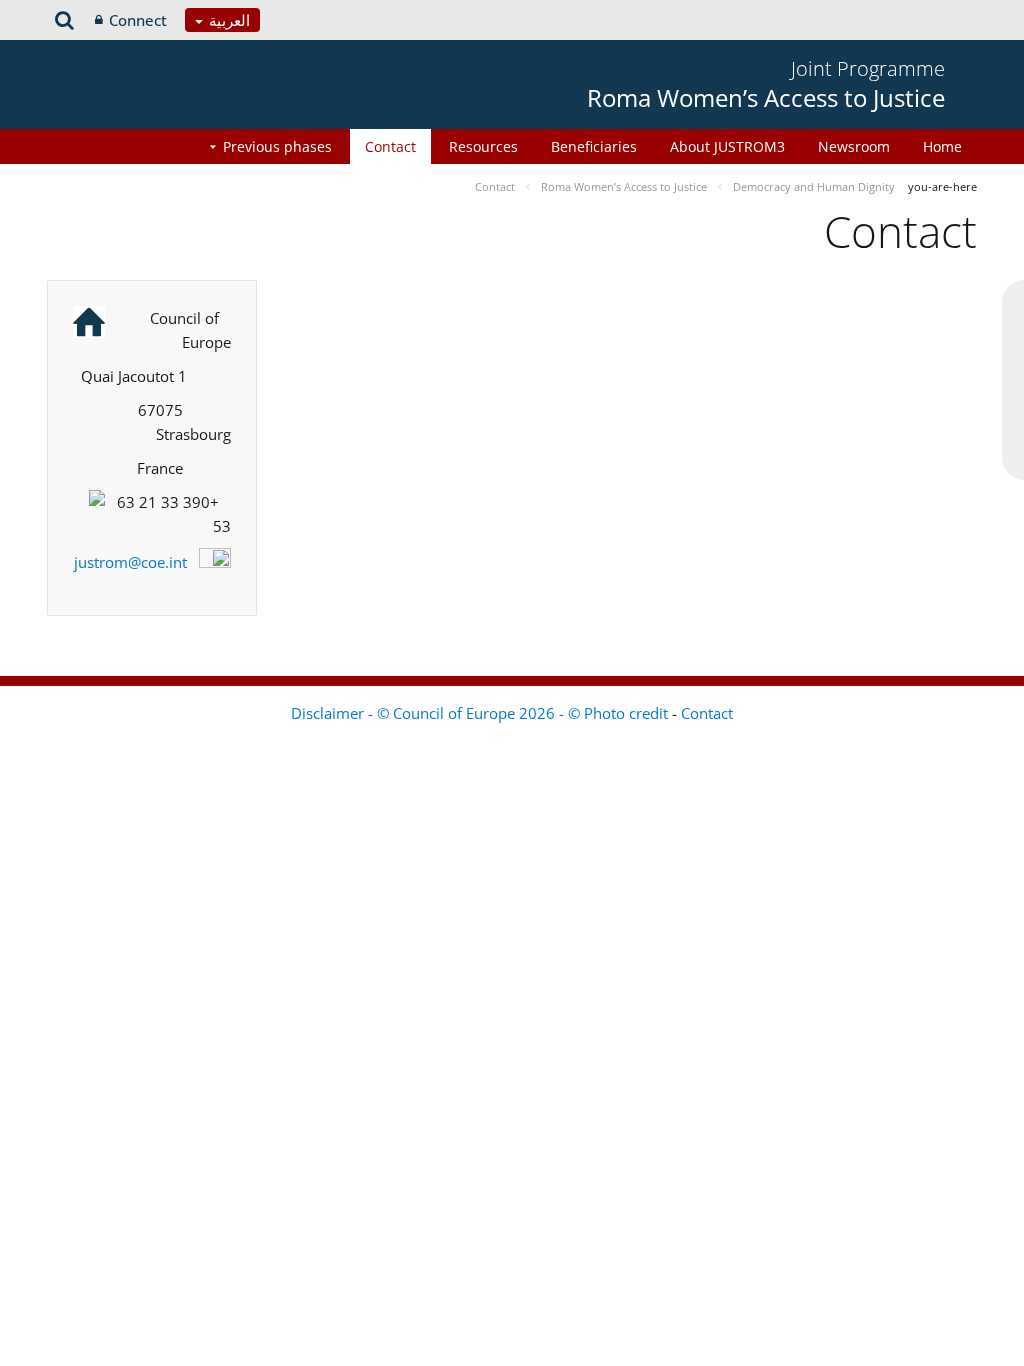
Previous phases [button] (277, 146)
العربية (227, 20)
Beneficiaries (594, 146)
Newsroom (854, 146)
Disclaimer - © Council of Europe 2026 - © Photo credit (481, 713)
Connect (138, 20)
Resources (483, 146)
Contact (390, 146)
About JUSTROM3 (727, 146)
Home (942, 146)
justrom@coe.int (130, 562)
